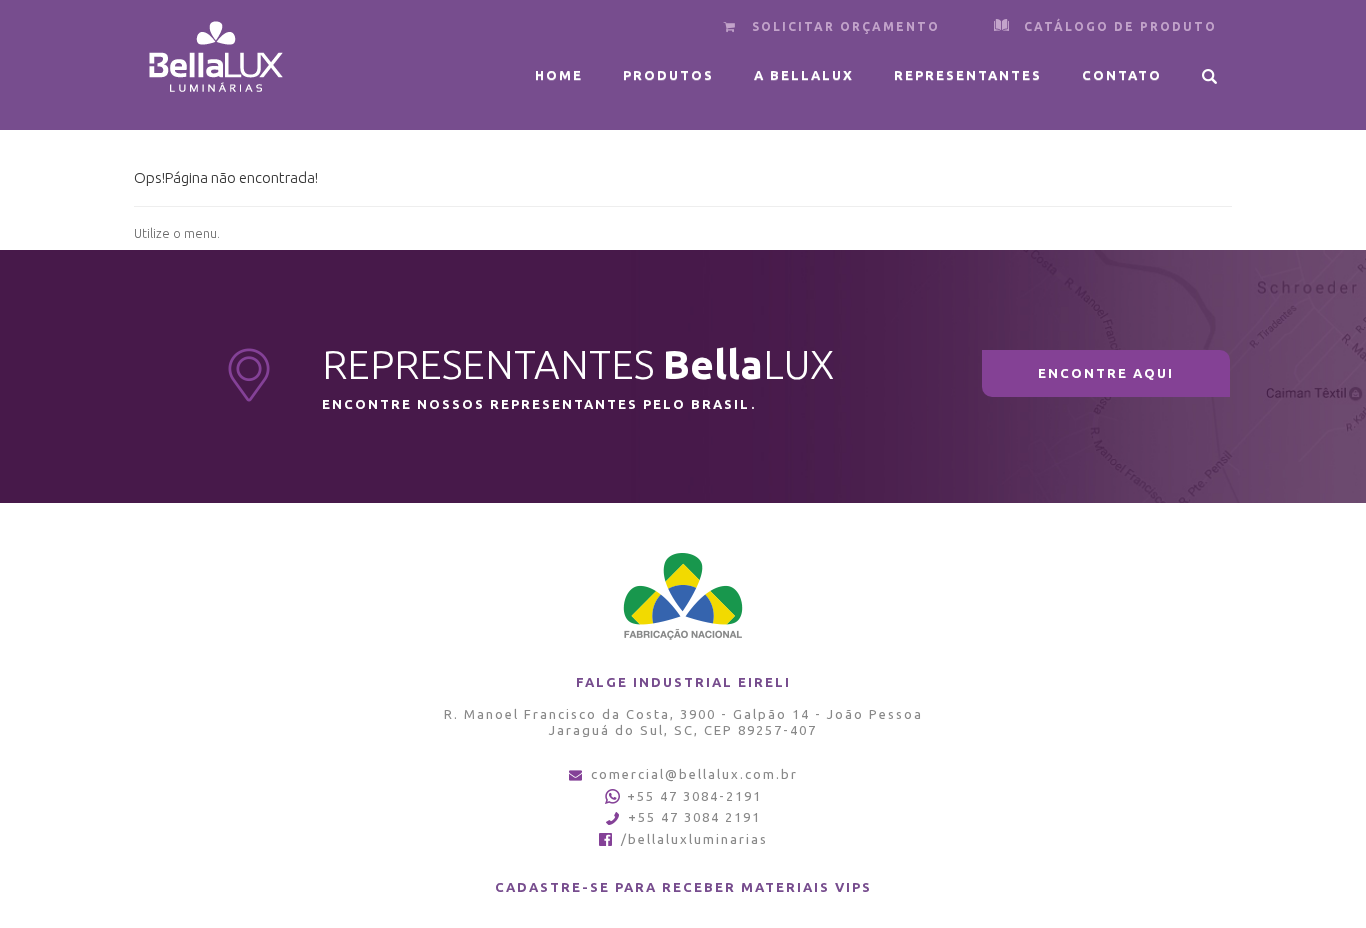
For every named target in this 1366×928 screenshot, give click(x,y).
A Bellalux (804, 75)
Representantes (968, 75)
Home (559, 75)
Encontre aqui (1106, 373)
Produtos (668, 75)
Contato (1122, 75)
